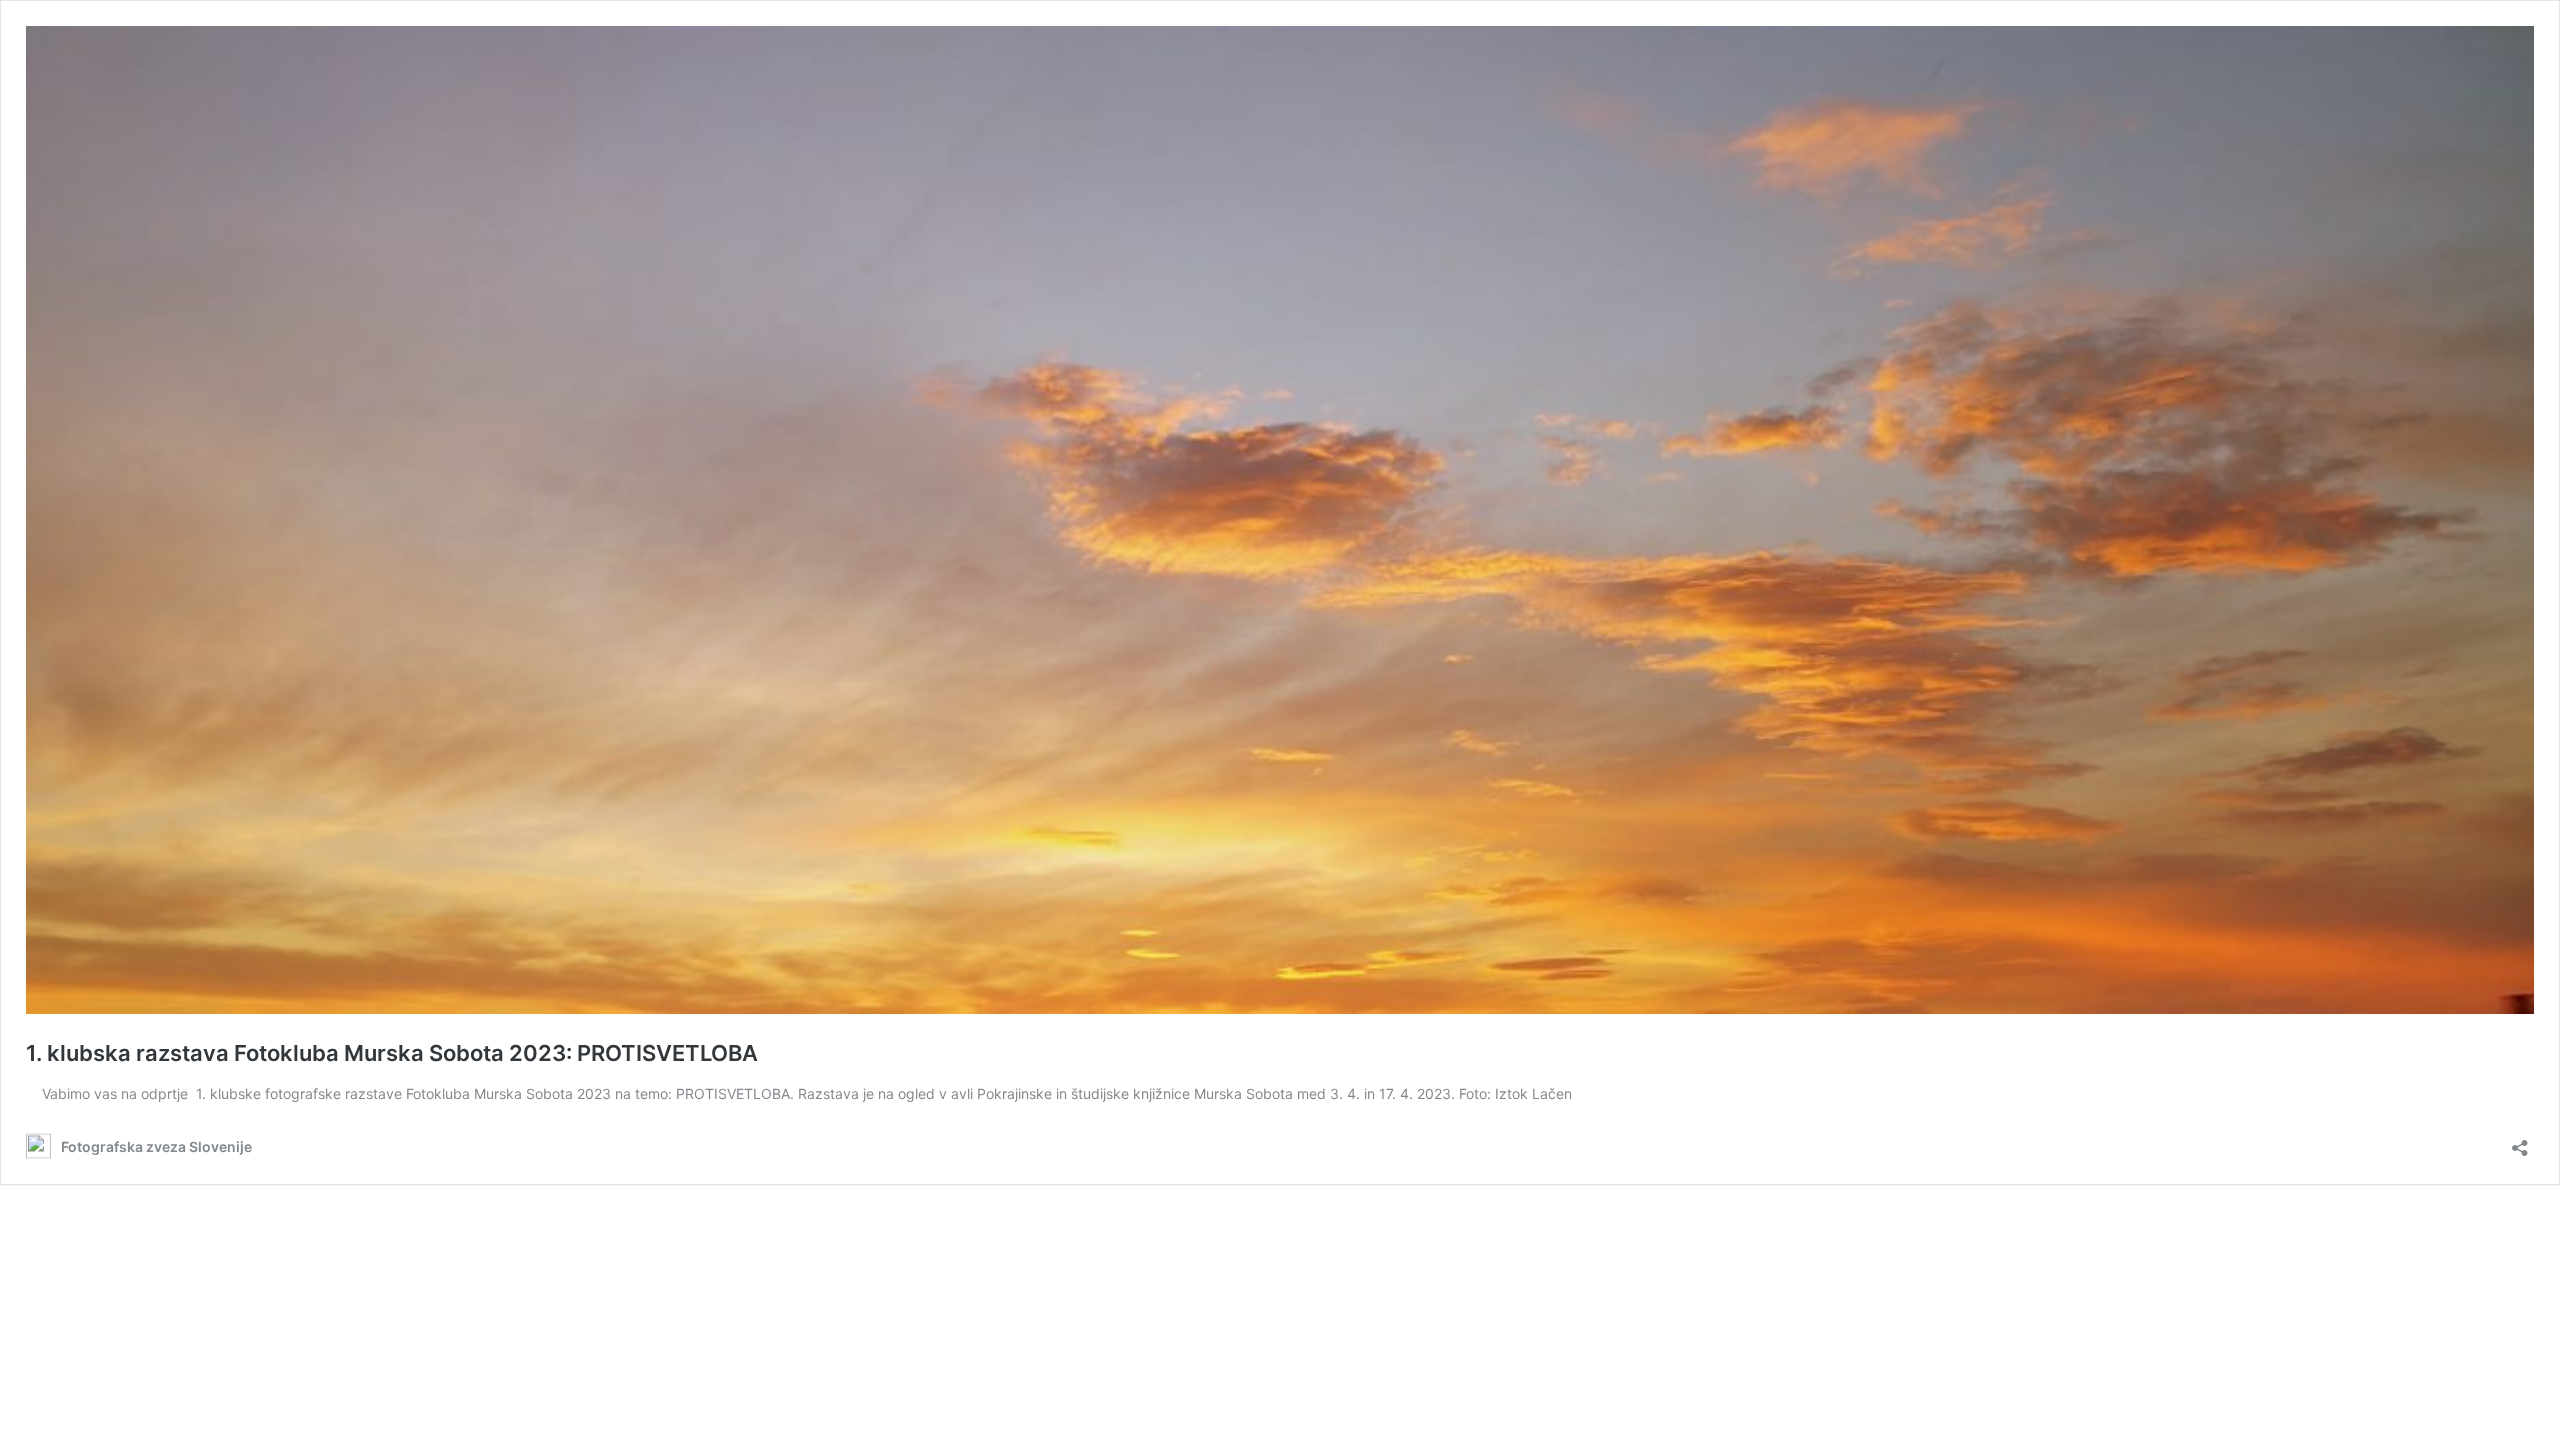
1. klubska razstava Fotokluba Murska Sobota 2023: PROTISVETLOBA (392, 1053)
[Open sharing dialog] (2520, 1141)
